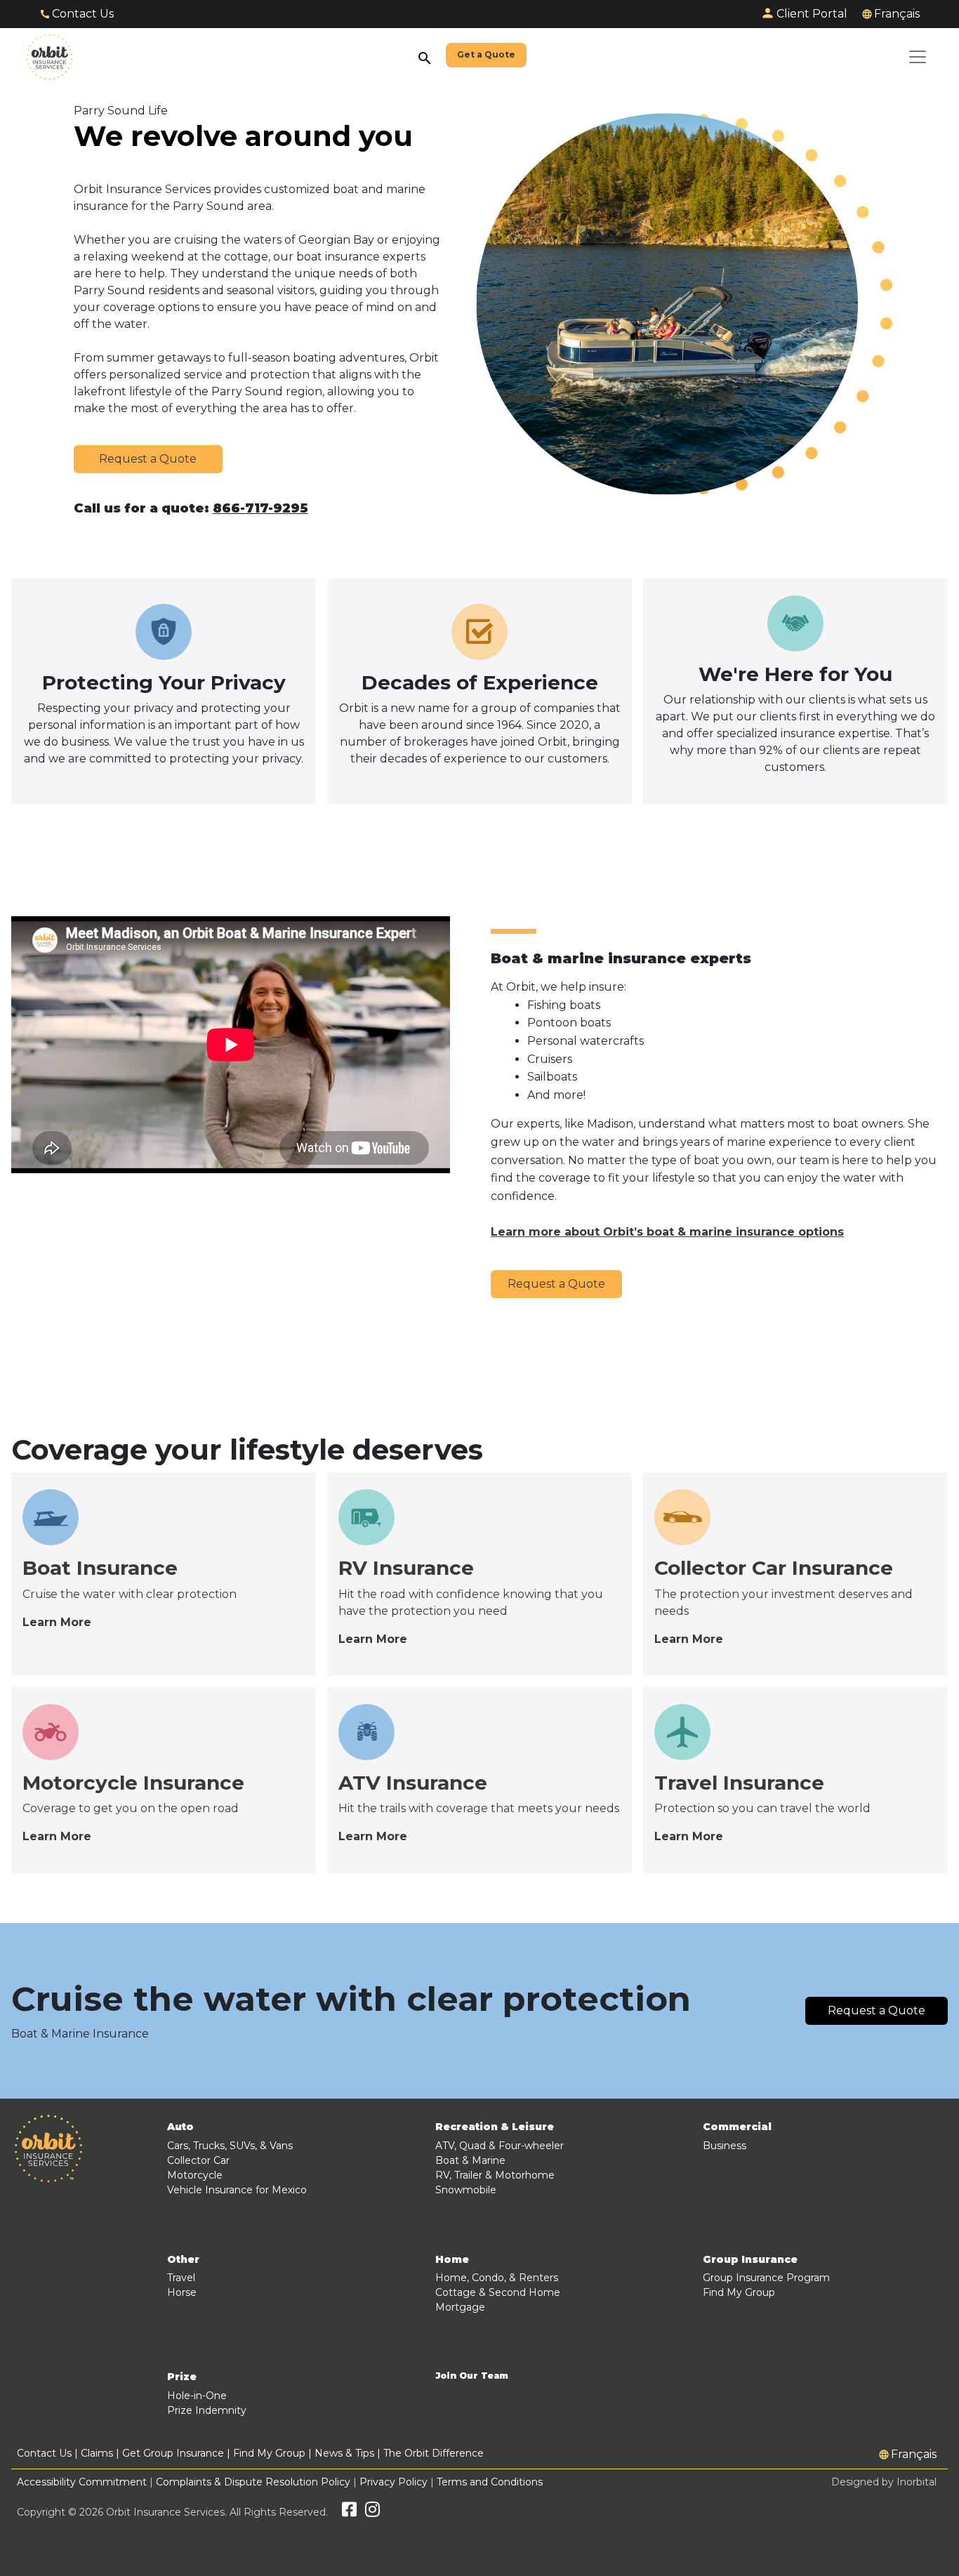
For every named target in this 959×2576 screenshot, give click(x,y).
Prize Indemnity (207, 2410)
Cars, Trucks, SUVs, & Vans (230, 2146)
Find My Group (739, 2292)
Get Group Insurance (173, 2453)
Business (725, 2146)
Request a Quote (148, 459)
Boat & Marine (470, 2160)
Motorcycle (195, 2175)
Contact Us (83, 14)
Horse (182, 2292)
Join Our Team (472, 2376)
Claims (97, 2453)
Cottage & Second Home (498, 2292)
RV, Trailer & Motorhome (495, 2175)
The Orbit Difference (434, 2453)
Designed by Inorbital (884, 2482)
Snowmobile (466, 2190)
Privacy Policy (393, 2482)
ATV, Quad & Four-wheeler (500, 2146)
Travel (181, 2278)
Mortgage (460, 2307)
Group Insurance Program (766, 2278)
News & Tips (344, 2453)
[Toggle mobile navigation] (918, 57)
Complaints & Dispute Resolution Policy (253, 2482)
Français (897, 14)
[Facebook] (349, 2512)
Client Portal (812, 14)
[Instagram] (372, 2512)
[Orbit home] (49, 57)
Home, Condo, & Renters (497, 2278)
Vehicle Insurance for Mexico (237, 2190)
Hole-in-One (197, 2396)
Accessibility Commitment (83, 2482)
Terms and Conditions (490, 2482)
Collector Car (198, 2160)
